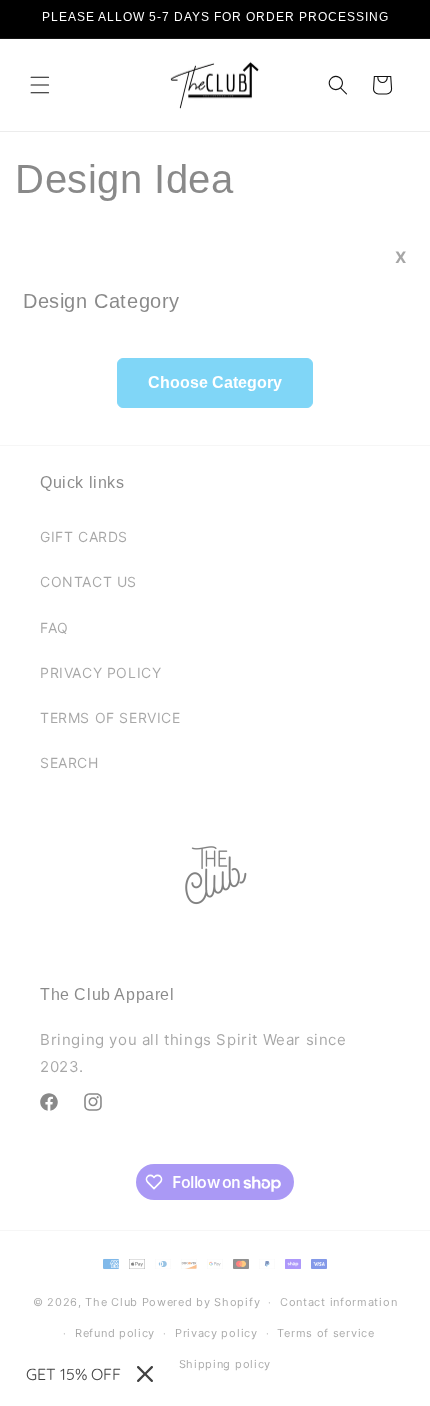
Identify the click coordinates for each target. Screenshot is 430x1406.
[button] (40, 85)
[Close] (145, 1374)
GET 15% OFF (73, 1374)
